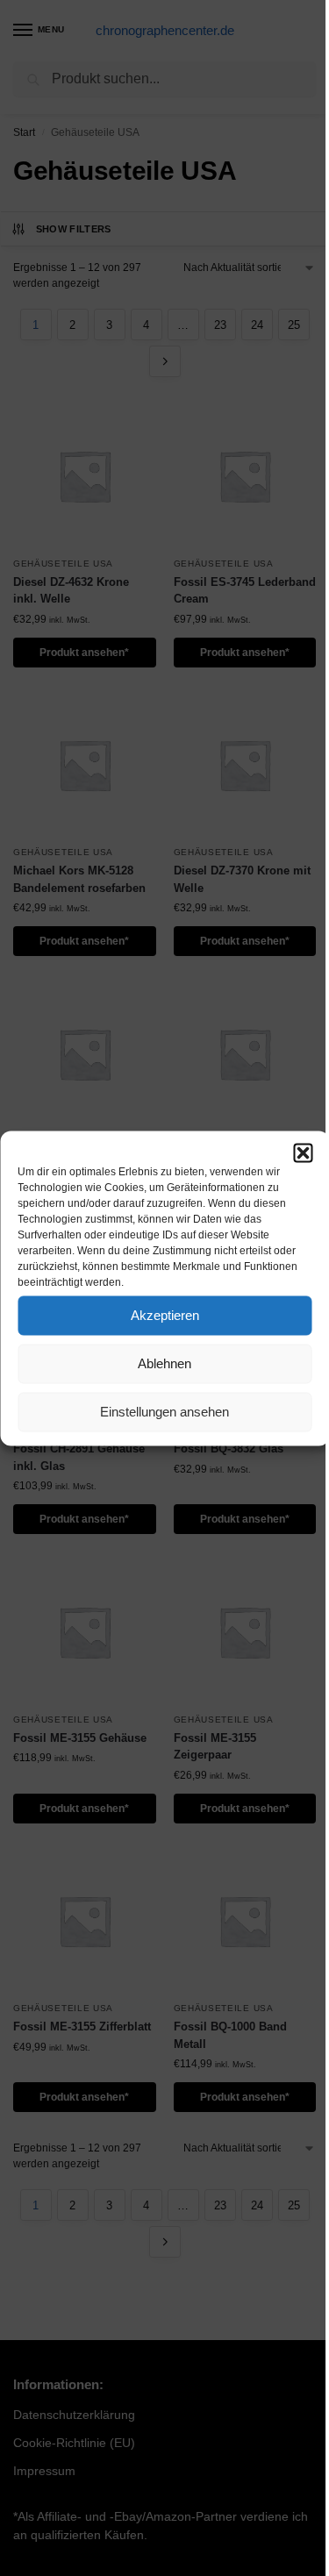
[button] (303, 1152)
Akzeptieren (165, 1315)
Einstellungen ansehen (164, 1412)
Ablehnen (164, 1363)
